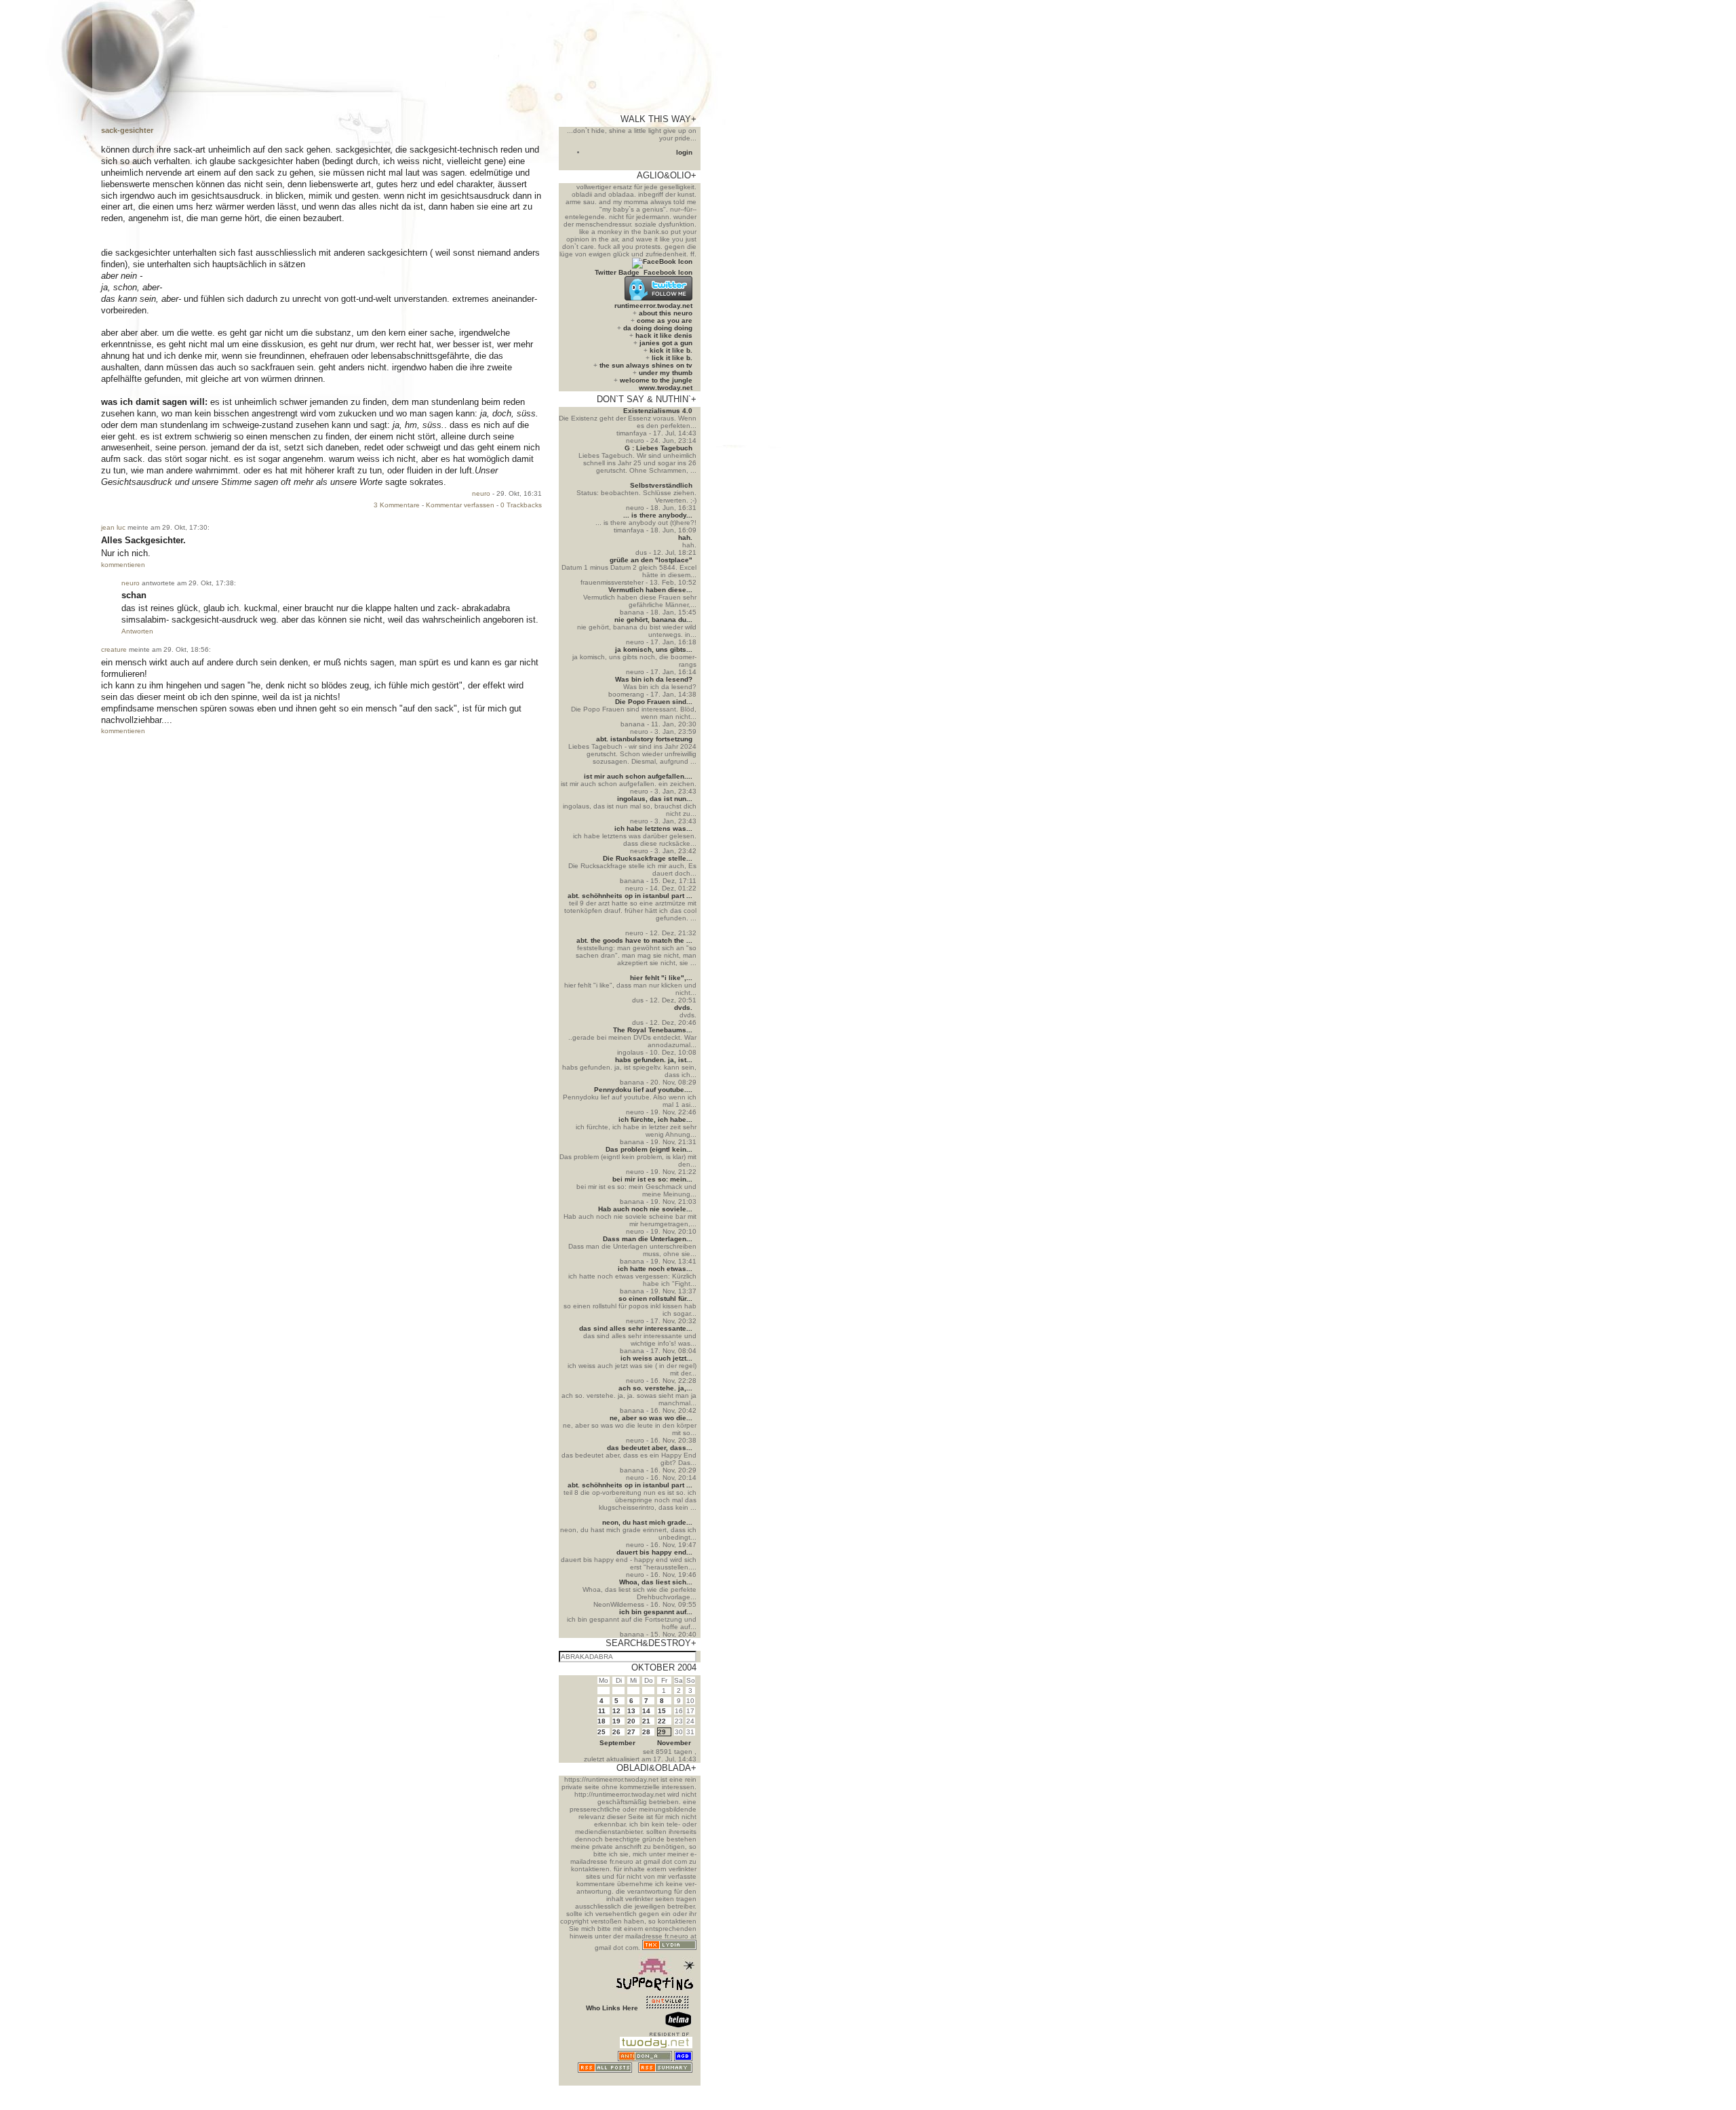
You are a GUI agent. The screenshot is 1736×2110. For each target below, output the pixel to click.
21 (646, 1721)
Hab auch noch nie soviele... (645, 1209)
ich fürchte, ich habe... (655, 1119)
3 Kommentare (397, 505)
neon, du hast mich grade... (647, 1522)
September (617, 1743)
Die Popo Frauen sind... (654, 702)
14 (646, 1711)
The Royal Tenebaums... (653, 1030)
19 (616, 1721)
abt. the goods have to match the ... (634, 940)
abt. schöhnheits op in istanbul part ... (630, 896)
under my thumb (666, 373)
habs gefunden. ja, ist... (654, 1060)
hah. (685, 538)
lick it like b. (672, 358)
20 (631, 1721)
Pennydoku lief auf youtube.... (643, 1090)
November (674, 1743)
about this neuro (666, 313)
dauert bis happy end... (654, 1552)
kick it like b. (671, 350)
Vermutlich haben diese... (650, 590)
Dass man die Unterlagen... (648, 1239)
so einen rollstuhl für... (655, 1298)
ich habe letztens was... (653, 828)
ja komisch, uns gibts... (654, 649)
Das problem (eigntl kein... (649, 1149)
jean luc (113, 527)
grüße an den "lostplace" (651, 560)
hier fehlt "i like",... (661, 978)
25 (601, 1732)
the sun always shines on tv (646, 365)
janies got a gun (666, 343)
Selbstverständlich (661, 485)
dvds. (683, 1008)
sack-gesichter (127, 130)
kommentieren (123, 565)
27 (631, 1732)
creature (114, 649)
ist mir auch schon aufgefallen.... (638, 776)
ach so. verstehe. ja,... (655, 1388)
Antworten (137, 631)
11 (602, 1711)
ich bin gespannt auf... (656, 1612)
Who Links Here (612, 2008)
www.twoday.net (666, 388)
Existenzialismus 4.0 (658, 411)
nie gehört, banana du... (653, 620)
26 (616, 1732)
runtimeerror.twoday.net (653, 306)
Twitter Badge (617, 272)
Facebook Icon (668, 272)
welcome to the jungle (656, 380)
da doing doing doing (658, 328)
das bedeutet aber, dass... (650, 1448)
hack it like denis (664, 335)
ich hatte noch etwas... (655, 1269)
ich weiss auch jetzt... (656, 1358)
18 (601, 1721)
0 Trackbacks (521, 505)
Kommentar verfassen (460, 505)
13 (631, 1711)
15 (662, 1711)
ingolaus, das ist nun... (655, 799)
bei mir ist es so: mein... (652, 1179)
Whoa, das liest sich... (656, 1582)
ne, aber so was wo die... (651, 1418)
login (684, 152)
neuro (481, 493)
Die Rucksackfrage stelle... (648, 858)
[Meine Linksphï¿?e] (667, 2082)
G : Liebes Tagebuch (658, 448)
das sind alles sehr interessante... (636, 1328)
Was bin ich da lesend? (654, 679)
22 (662, 1721)
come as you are (665, 320)
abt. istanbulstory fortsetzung (644, 739)
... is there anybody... (658, 515)
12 (616, 1711)
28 (646, 1732)
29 (662, 1732)
